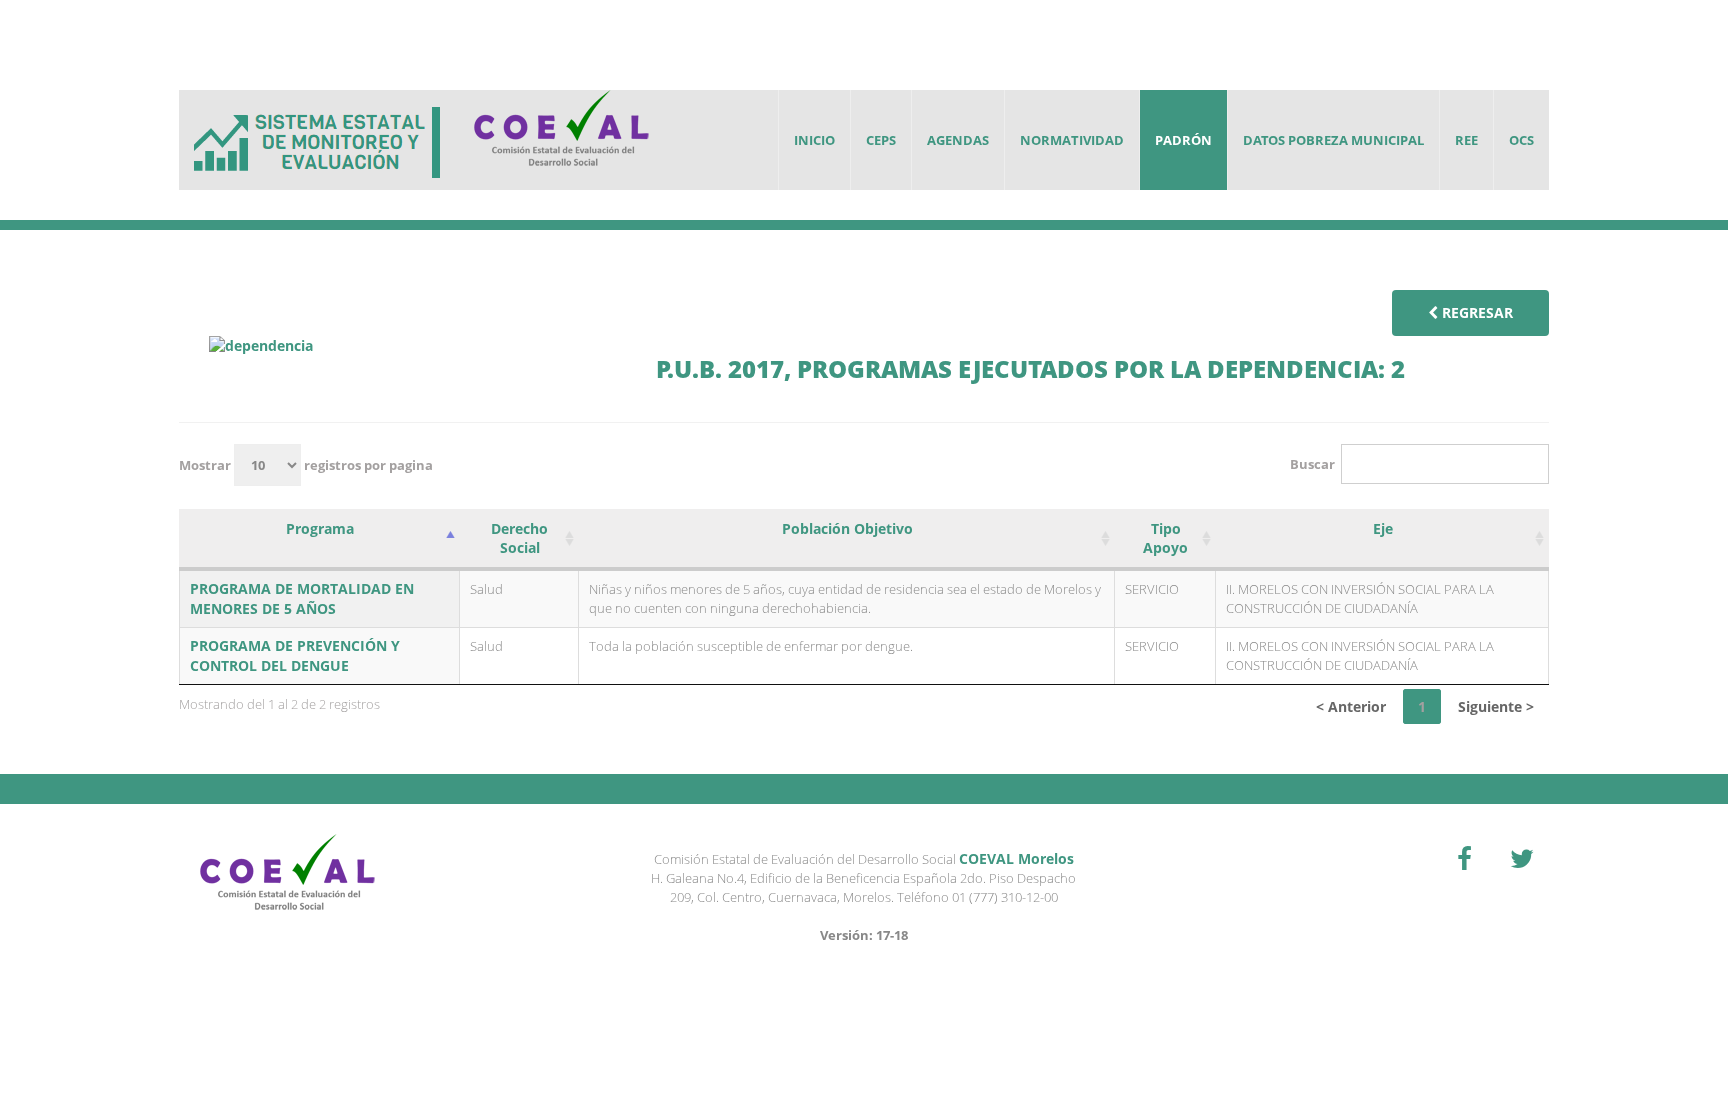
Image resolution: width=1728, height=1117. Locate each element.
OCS (1521, 140)
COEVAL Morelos (1016, 858)
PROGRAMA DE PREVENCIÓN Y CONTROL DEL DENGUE (295, 655)
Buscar (1312, 464)
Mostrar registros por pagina (306, 465)
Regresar (1475, 312)
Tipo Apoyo (1165, 538)
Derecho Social (519, 538)
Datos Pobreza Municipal (1333, 140)
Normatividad (1072, 140)
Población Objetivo (847, 528)
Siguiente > (1496, 706)
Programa (320, 528)
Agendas (958, 140)
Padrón (1183, 140)
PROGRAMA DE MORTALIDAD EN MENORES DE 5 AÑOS (302, 598)
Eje (1383, 528)
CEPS (881, 140)
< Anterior (1351, 706)
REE (1466, 140)
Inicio (814, 140)
